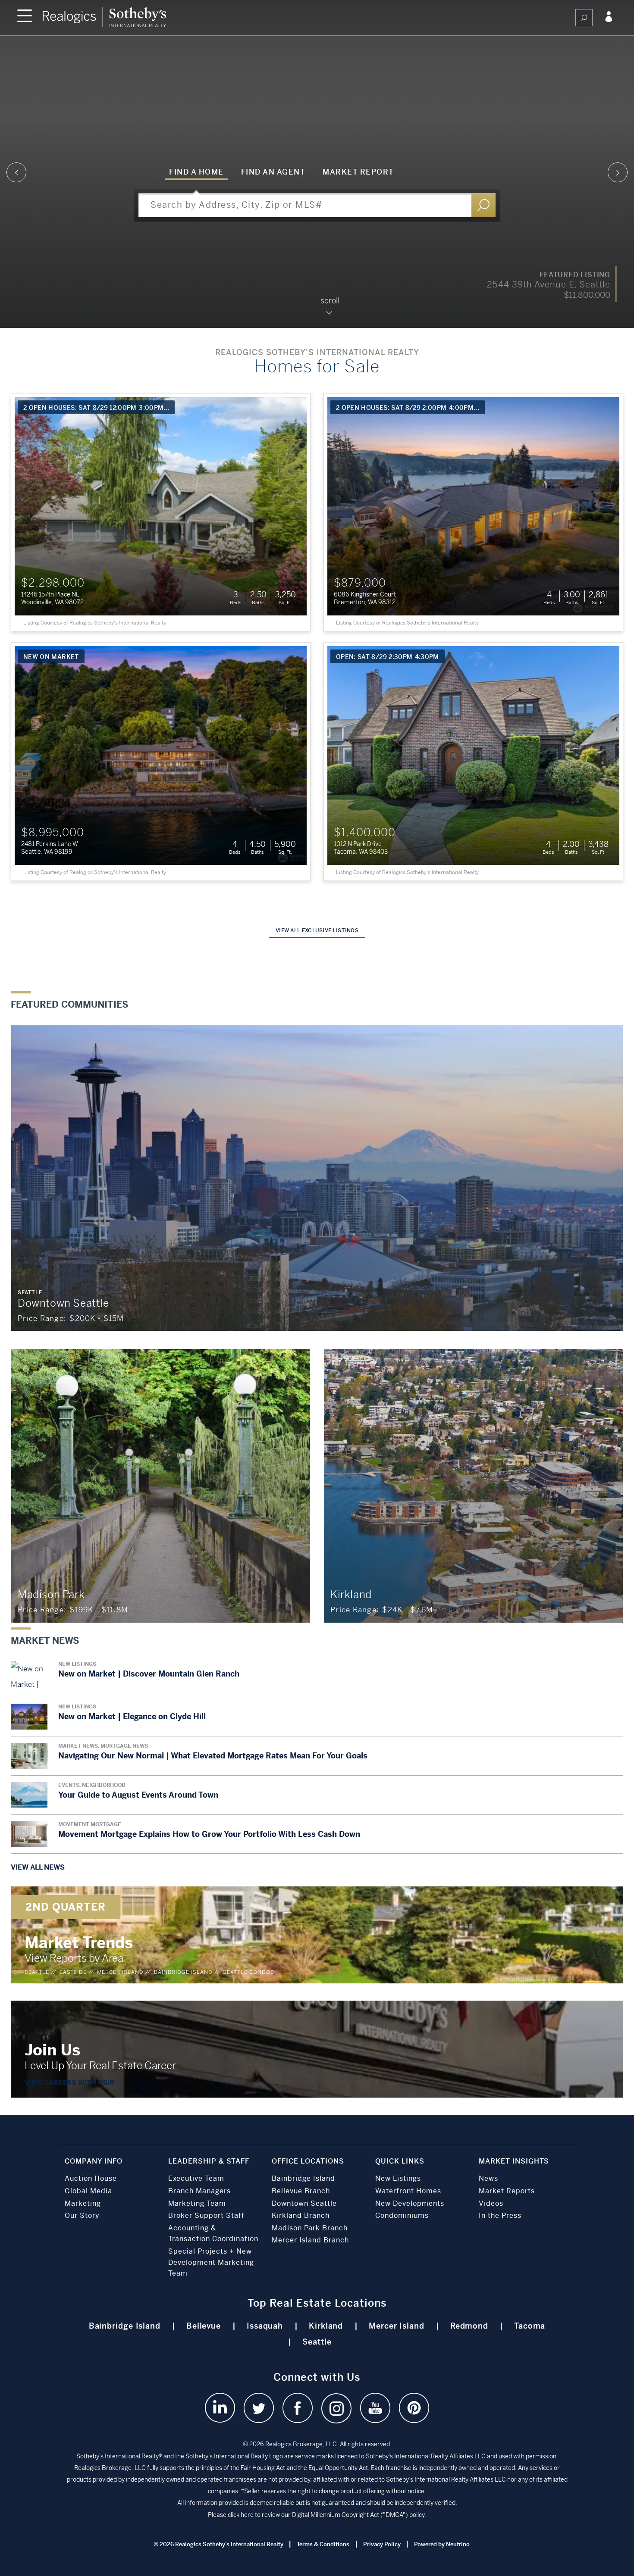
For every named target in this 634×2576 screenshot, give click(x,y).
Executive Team (196, 2178)
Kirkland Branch (301, 2215)
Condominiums (402, 2215)
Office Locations (308, 2161)
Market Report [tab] (358, 172)
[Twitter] (259, 2408)
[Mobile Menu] (25, 17)
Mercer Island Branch (310, 2240)
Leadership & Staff (209, 2161)
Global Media (88, 2191)
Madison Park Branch (310, 2228)
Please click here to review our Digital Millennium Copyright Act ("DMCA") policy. (317, 2515)
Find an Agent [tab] (273, 172)
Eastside (73, 1972)
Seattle (37, 1972)
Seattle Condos (249, 1972)
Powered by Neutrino (442, 2544)
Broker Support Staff (206, 2215)
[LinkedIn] (220, 2408)
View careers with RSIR (69, 2083)
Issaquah (265, 2326)
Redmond (469, 2326)
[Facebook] (298, 2408)
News (488, 2178)
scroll (330, 301)
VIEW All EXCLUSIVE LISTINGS (317, 930)
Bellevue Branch (301, 2191)
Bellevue (204, 2326)
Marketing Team (197, 2203)
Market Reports (507, 2191)
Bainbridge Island (183, 1972)
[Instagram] (336, 2408)
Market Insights (514, 2161)
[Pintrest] (414, 2408)
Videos (491, 2203)
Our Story (82, 2215)
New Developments (410, 2203)
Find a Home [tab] (196, 172)
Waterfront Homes (408, 2191)
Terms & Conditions (323, 2544)
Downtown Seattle (304, 2203)
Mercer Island (120, 1972)
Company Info (94, 2161)
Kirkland (326, 2326)
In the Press (500, 2215)
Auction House (91, 2178)
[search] (584, 18)
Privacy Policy (382, 2544)
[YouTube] (375, 2408)
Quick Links (400, 2161)
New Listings (398, 2178)
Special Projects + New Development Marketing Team (211, 2262)
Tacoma (530, 2326)
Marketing (83, 2203)
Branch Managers (199, 2191)
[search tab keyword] (483, 205)
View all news (38, 1867)
